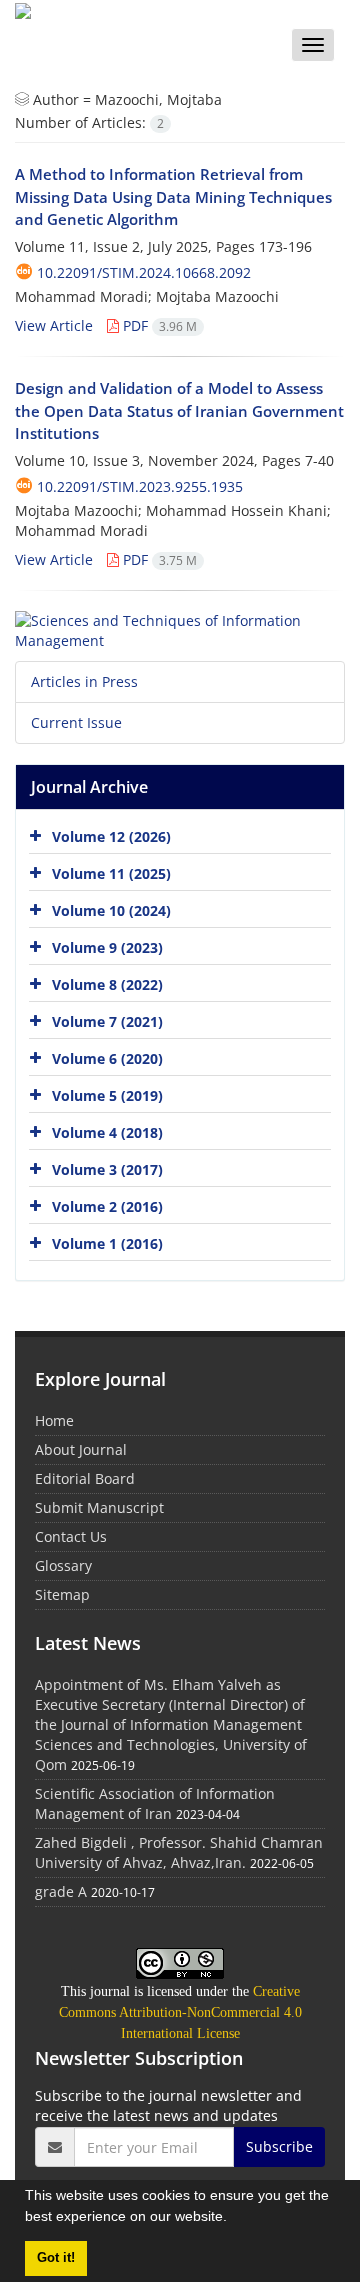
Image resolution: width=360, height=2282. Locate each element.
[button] (234, 2219)
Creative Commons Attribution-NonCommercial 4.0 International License (180, 2012)
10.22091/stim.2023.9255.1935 (140, 486)
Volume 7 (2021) (107, 1021)
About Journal (81, 1449)
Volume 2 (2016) (107, 1206)
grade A (61, 1891)
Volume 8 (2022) (107, 984)
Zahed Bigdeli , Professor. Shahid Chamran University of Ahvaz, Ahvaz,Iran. (179, 1852)
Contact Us (71, 1536)
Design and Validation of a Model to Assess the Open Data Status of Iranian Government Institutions (179, 410)
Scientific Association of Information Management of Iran (155, 1803)
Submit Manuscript (99, 1507)
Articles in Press (84, 681)
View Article (54, 325)
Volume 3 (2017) (107, 1169)
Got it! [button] (56, 2258)
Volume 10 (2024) (111, 910)
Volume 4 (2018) (107, 1132)
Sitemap (62, 1594)
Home (54, 1420)
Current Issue (76, 722)
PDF (158, 325)
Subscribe (279, 2146)
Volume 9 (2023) (107, 947)
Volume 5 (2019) (107, 1095)
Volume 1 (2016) (107, 1243)
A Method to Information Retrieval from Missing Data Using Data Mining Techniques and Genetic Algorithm (173, 196)
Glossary (63, 1565)
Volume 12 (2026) (111, 836)
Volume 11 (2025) (111, 873)
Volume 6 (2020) (107, 1058)
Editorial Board (85, 1478)
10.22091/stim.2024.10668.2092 (144, 272)
